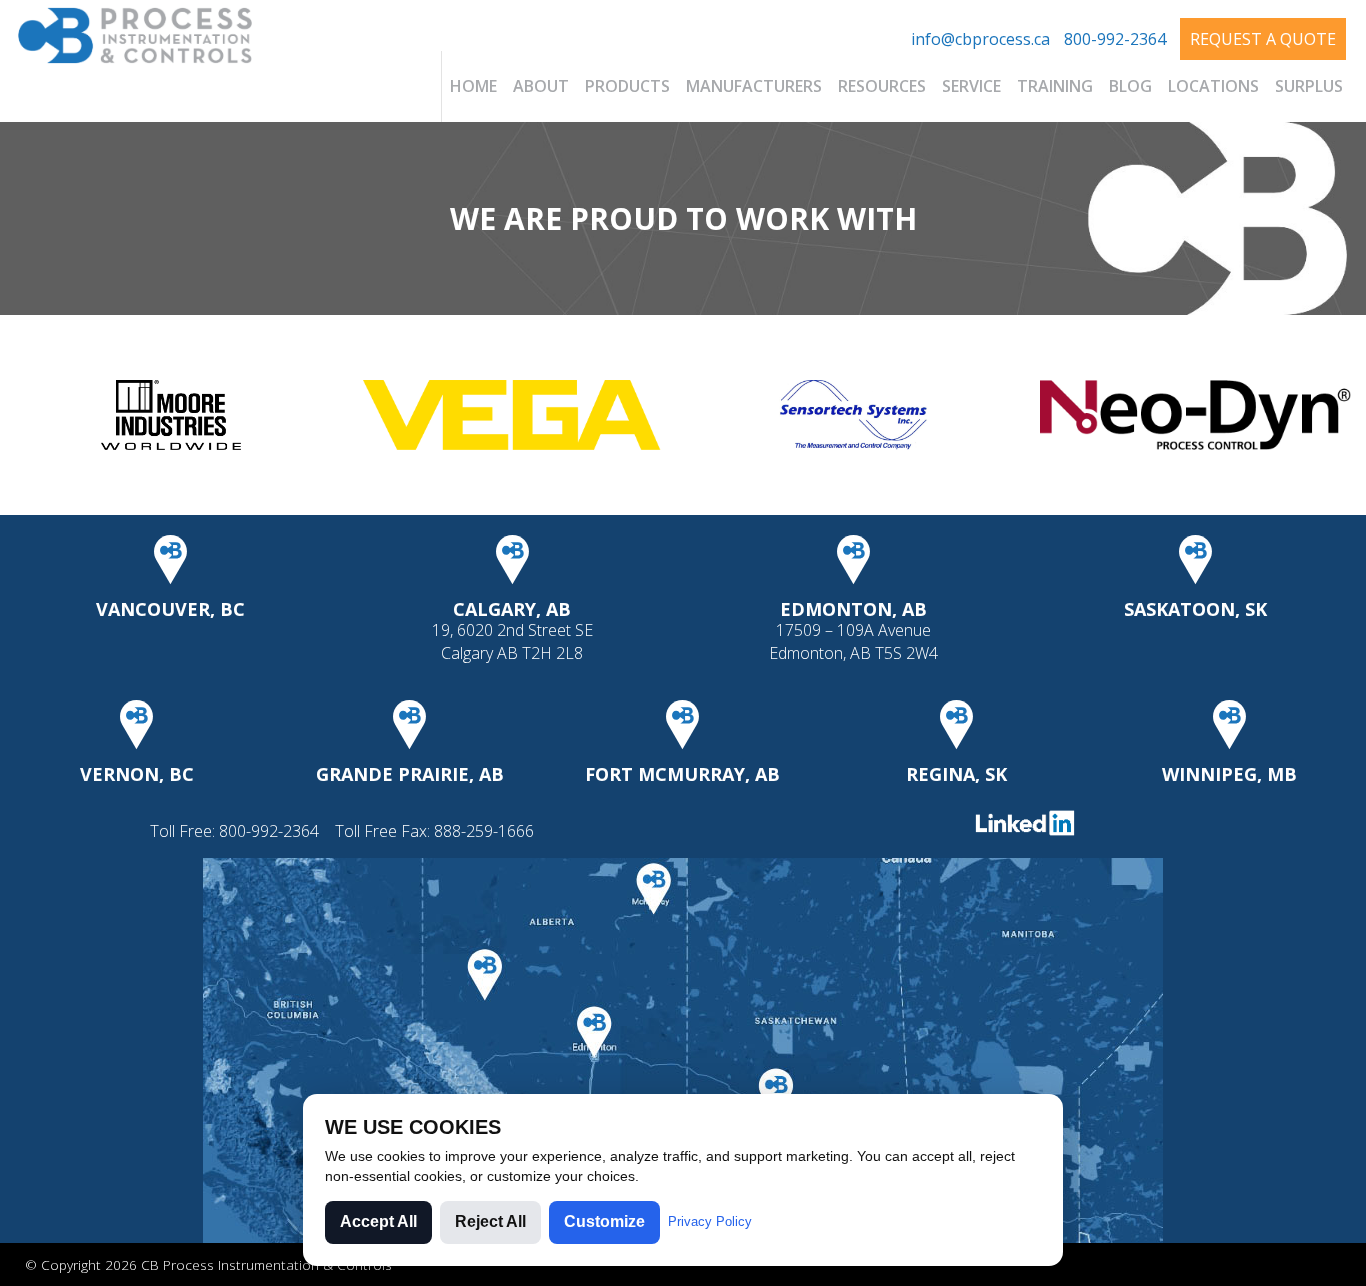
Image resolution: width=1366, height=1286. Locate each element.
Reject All (490, 1221)
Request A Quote (1263, 39)
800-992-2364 (1115, 39)
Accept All (378, 1221)
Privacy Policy (710, 1221)
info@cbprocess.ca (980, 39)
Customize (604, 1221)
